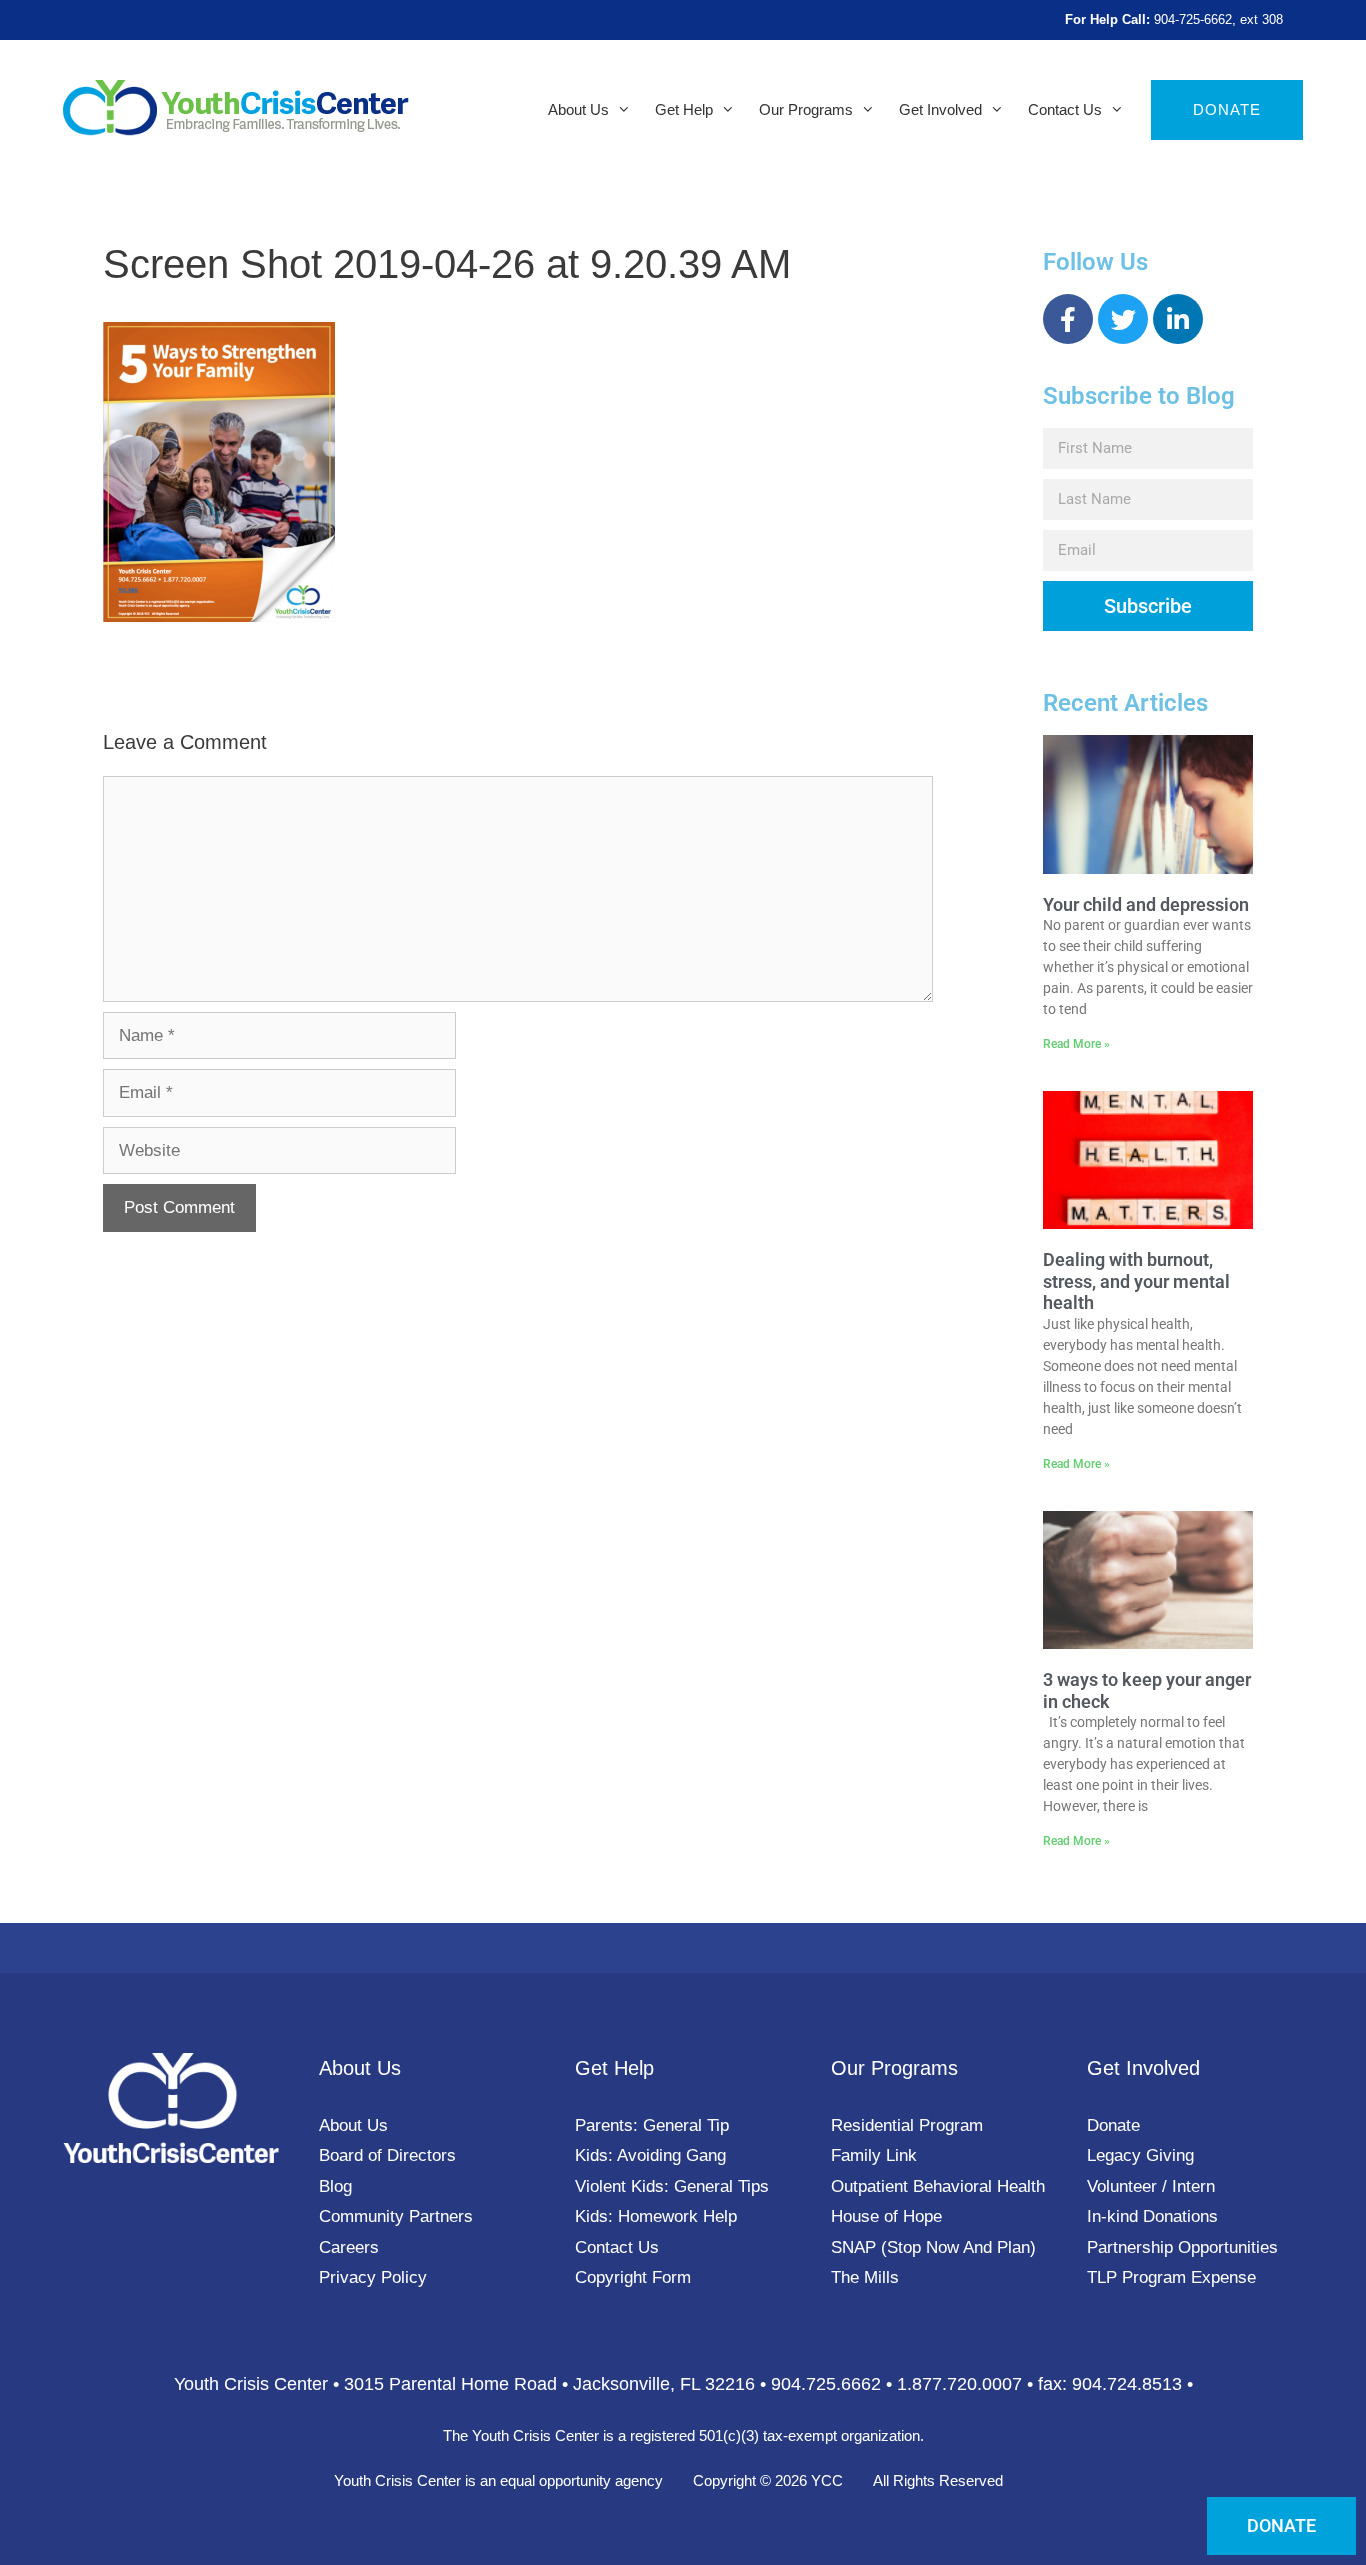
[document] (683, 1282)
